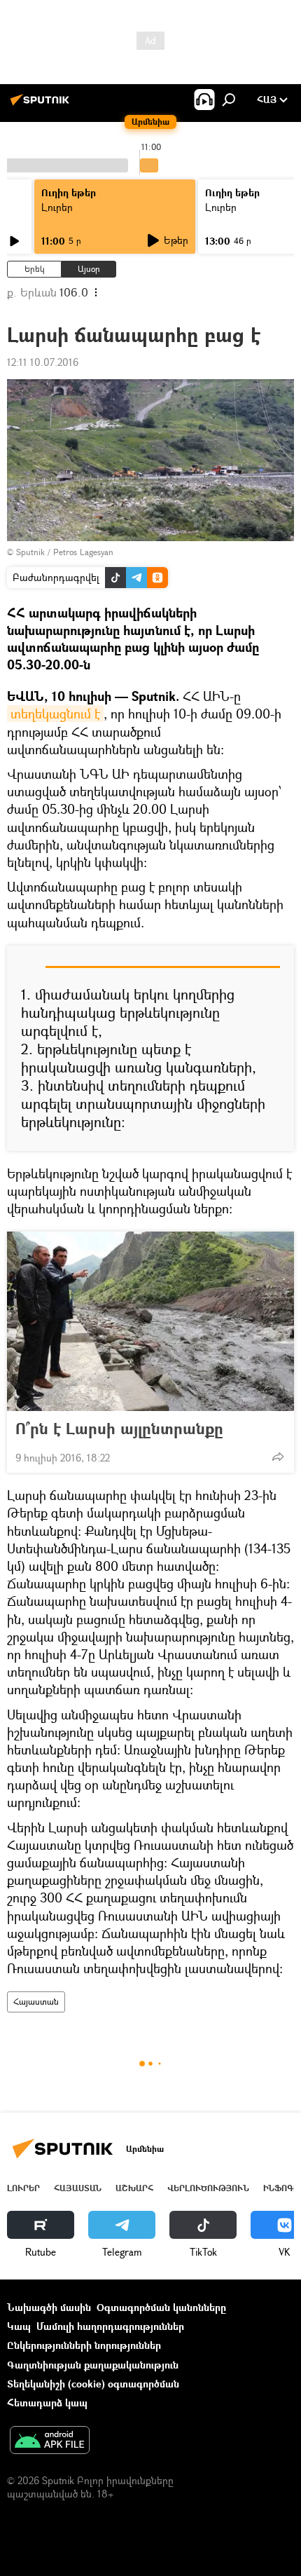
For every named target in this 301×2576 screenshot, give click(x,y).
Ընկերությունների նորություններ (84, 2345)
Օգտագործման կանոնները (161, 2307)
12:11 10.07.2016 (43, 362)
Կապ (19, 2326)
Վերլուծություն (208, 2188)
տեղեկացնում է (55, 714)
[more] (278, 1457)
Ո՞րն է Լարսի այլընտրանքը (119, 1429)
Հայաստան (36, 2002)
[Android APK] (50, 2441)
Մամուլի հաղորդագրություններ (110, 2326)
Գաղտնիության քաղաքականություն (93, 2365)
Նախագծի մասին (49, 2307)
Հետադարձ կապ (47, 2403)
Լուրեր (57, 207)
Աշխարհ (134, 2188)
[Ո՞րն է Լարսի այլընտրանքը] (150, 1321)
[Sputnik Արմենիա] (42, 105)
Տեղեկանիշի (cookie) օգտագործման (93, 2384)
